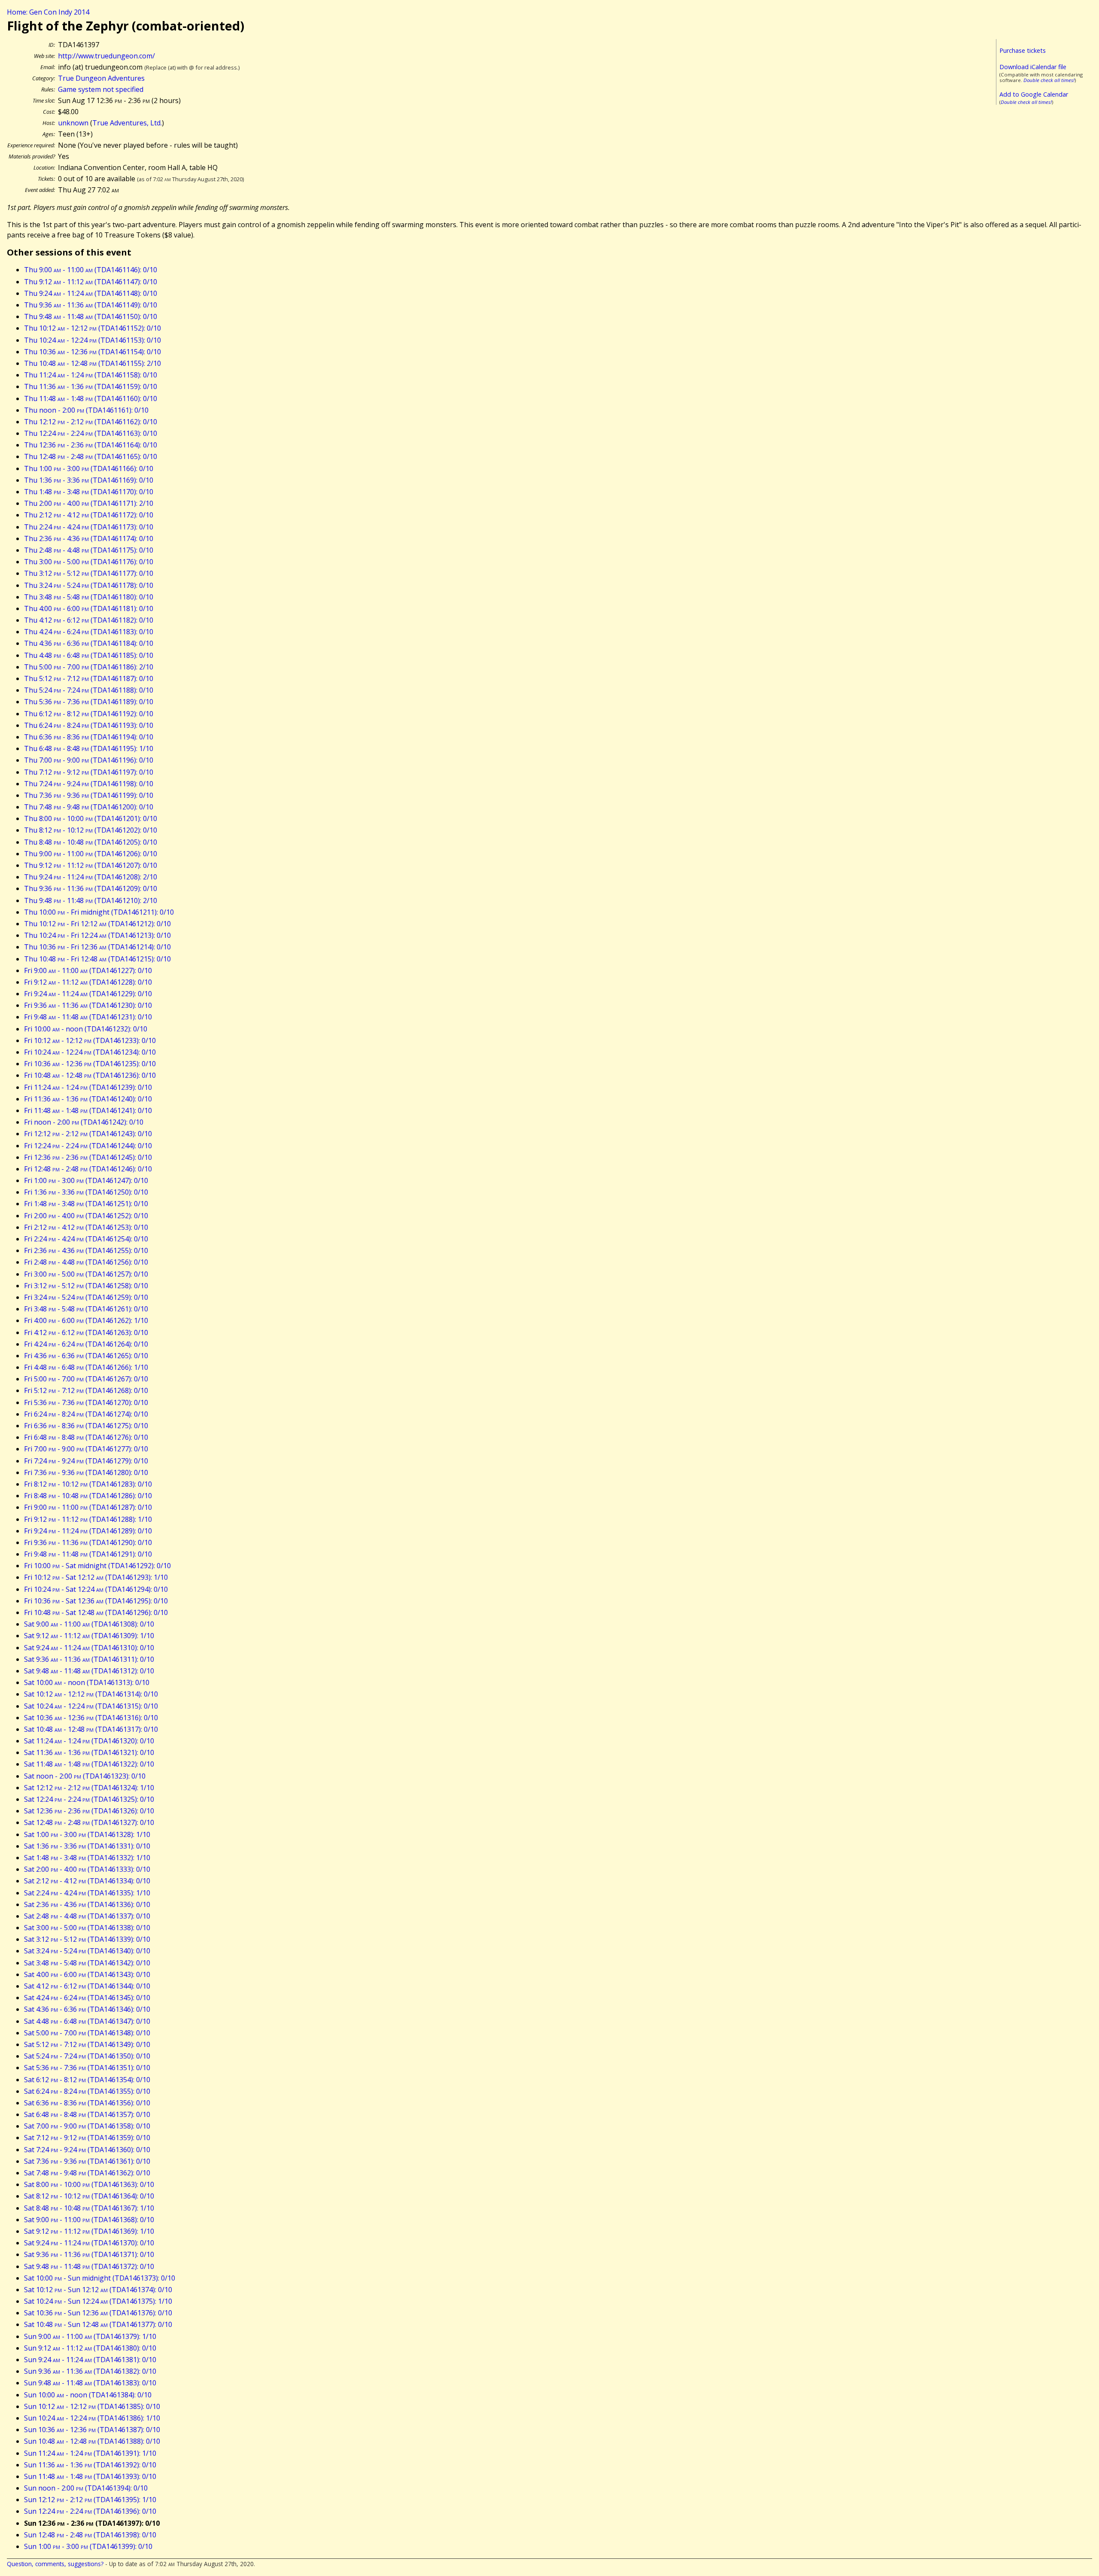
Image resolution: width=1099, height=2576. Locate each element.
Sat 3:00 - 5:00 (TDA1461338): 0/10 (87, 1928)
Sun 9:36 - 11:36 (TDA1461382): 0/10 (90, 2371)
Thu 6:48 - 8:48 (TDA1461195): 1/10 (89, 748)
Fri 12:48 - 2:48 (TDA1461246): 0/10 (88, 1169)
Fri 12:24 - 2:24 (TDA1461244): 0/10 (88, 1146)
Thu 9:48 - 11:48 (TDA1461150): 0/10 (91, 316)
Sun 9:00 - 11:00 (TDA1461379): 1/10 (90, 2336)
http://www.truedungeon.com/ (106, 56)
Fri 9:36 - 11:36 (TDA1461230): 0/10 (88, 1005)
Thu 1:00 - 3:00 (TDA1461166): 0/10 (89, 468)
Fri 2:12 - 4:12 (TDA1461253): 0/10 (86, 1227)
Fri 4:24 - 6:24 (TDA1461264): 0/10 (86, 1344)
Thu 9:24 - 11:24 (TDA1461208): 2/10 (91, 877)
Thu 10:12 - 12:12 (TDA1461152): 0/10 (93, 328)
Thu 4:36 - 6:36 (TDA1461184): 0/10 (89, 643)
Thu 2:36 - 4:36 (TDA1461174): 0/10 (89, 538)
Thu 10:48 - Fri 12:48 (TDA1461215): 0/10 (97, 959)
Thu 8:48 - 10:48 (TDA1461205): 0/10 (91, 842)
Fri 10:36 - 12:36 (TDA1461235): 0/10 (90, 1064)
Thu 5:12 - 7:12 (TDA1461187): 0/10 (89, 678)
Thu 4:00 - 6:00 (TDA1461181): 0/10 (89, 608)
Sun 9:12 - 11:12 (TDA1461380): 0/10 (90, 2348)
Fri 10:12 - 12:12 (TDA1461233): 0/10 (90, 1040)
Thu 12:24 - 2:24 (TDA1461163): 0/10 (91, 433)
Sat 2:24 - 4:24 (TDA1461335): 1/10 (87, 1893)
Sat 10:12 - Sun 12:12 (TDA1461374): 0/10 (98, 2290)
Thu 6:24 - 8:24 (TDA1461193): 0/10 (89, 725)
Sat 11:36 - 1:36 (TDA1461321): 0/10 (89, 1752)
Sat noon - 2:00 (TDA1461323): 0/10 (85, 1776)
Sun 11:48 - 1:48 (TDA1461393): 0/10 (90, 2476)
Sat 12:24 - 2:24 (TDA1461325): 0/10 (89, 1799)
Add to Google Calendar (1034, 94)
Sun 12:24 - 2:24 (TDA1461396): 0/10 (90, 2511)
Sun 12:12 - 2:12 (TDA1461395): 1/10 (90, 2500)
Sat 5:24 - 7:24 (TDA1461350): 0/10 (87, 2056)
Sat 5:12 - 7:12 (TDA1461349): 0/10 (87, 2044)
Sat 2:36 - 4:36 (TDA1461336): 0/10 (87, 1904)
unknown (73, 123)
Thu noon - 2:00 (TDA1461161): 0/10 (86, 410)
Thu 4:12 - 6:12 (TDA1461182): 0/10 (89, 620)
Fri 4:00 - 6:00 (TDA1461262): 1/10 (86, 1320)
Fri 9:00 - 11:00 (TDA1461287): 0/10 (88, 1507)
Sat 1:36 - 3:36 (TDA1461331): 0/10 (87, 1846)
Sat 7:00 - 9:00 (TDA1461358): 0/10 (87, 2126)
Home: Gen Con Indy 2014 (48, 12)
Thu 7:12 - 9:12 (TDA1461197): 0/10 (89, 772)
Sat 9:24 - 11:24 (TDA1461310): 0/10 (89, 1648)
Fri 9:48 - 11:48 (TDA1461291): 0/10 (88, 1554)
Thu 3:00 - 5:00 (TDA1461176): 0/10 (89, 562)
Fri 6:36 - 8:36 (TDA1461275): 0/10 (86, 1426)
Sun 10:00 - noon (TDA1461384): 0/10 (88, 2395)
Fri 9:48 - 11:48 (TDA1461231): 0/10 (88, 1017)
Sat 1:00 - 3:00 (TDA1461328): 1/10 (87, 1834)
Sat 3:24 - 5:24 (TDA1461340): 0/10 (87, 1951)
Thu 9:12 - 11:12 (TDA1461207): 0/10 (91, 865)
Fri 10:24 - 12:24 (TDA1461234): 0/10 (90, 1052)
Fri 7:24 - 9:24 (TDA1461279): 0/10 (86, 1461)
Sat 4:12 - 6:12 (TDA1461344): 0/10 (87, 1986)
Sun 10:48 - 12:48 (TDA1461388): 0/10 (92, 2441)
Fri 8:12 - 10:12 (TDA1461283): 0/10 (88, 1484)
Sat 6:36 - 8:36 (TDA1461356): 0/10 (87, 2103)
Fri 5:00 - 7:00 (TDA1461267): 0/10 (86, 1379)
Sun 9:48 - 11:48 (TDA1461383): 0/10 (90, 2383)
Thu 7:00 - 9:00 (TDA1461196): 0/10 (89, 760)
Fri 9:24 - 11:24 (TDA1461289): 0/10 (88, 1531)
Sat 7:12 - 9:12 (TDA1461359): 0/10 (87, 2138)
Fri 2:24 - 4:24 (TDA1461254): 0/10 (86, 1239)
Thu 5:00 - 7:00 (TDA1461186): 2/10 (89, 667)
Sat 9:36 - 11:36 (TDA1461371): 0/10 (89, 2254)
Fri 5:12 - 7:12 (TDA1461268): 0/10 (86, 1390)
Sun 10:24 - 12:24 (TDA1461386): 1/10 (92, 2418)
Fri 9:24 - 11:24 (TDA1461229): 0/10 (88, 994)
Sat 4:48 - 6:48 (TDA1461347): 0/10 (87, 2021)
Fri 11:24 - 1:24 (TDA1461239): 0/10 (88, 1087)
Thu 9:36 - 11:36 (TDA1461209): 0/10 (91, 888)
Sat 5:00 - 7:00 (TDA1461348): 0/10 (87, 2033)
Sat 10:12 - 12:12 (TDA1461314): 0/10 (91, 1694)
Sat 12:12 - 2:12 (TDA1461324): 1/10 (89, 1788)
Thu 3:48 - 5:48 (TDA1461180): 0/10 (89, 597)
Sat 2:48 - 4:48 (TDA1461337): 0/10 (87, 1916)
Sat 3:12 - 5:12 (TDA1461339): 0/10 (87, 1939)
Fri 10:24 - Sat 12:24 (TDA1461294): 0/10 (96, 1589)
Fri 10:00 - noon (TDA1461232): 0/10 (86, 1029)
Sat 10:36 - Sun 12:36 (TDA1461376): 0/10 (98, 2313)
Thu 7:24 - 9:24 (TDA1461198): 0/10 (89, 784)
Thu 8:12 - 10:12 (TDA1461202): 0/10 (91, 830)
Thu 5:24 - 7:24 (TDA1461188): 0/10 (89, 690)
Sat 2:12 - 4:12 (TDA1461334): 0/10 (87, 1881)
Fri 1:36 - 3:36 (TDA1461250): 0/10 (86, 1192)
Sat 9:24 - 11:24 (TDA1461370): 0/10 (89, 2243)
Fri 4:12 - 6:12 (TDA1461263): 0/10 (86, 1332)
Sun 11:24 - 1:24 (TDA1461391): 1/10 (90, 2453)
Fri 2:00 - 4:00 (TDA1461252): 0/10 (86, 1216)
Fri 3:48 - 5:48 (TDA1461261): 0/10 (86, 1309)
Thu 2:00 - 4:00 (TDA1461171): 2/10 (89, 503)
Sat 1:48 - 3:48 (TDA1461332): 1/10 (87, 1858)
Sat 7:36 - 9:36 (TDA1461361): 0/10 (87, 2161)
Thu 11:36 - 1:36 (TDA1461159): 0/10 (91, 386)
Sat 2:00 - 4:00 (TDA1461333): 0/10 (87, 1869)
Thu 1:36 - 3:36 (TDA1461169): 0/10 (89, 480)
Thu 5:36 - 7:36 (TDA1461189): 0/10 (89, 702)
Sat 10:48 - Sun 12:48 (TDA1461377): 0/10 (98, 2324)
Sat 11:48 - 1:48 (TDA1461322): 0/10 (89, 1764)
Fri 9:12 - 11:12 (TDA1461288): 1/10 (88, 1519)
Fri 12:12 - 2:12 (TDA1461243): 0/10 (88, 1134)
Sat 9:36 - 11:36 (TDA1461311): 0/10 (89, 1659)
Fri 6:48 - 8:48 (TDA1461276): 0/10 (86, 1437)
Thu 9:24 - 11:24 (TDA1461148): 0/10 (91, 293)
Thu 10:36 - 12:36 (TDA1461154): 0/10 (93, 352)
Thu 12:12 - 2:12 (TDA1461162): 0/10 (91, 422)
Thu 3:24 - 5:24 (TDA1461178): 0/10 (89, 585)
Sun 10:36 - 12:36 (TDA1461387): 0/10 (92, 2430)
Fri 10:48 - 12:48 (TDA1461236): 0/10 (90, 1075)
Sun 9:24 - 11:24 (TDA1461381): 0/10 (90, 2360)
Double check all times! (1049, 80)
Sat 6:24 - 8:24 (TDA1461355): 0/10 (87, 2091)
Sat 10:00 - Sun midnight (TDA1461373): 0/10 (100, 2278)
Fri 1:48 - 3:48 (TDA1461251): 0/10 (86, 1204)
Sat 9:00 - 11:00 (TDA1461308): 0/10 (89, 1624)
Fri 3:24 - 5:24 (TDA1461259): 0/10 (86, 1297)
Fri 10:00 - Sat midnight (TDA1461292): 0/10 (97, 1566)
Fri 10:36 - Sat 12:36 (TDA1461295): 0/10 (96, 1601)
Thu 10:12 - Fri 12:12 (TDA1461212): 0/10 (97, 924)
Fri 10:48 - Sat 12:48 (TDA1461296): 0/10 (96, 1612)
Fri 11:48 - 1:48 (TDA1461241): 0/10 (88, 1110)
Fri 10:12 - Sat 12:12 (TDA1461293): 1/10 (96, 1577)
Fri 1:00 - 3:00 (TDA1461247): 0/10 (86, 1180)
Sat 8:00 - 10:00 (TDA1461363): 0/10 (89, 2184)
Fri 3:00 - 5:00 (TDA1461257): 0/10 (86, 1274)
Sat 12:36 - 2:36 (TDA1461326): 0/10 (89, 1811)
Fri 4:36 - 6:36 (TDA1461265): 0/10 (86, 1356)
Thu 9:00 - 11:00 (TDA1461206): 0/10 (91, 854)
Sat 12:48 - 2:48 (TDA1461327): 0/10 (89, 1822)
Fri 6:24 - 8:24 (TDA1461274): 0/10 (86, 1414)
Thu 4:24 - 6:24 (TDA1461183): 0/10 (89, 632)
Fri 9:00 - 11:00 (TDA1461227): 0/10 (88, 970)
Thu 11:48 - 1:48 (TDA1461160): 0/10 (91, 398)
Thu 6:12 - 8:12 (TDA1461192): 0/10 (89, 714)
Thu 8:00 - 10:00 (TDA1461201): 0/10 (91, 818)
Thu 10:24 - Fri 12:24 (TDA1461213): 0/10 (97, 935)
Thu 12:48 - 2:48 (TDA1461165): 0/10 (91, 456)
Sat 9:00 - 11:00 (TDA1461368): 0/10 (89, 2220)
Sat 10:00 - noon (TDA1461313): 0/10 (87, 1682)
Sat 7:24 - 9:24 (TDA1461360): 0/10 (87, 2150)
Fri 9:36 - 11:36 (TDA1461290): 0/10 (88, 1542)
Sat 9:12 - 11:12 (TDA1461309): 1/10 (89, 1636)
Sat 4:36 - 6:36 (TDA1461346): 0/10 (87, 2009)
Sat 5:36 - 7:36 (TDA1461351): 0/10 (87, 2068)
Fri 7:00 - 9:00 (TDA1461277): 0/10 (86, 1449)
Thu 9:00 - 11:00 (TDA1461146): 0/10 (91, 270)
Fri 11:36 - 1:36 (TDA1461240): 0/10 (88, 1099)
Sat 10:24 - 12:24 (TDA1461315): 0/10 (91, 1706)
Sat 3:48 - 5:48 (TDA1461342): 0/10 (87, 1963)
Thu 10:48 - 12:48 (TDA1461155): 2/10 (93, 363)
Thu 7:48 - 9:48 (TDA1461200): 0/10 (89, 807)
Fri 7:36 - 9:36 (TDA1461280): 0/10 (86, 1472)
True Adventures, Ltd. (127, 123)
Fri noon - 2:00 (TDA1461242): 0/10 (84, 1122)
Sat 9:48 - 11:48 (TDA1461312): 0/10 (89, 1671)
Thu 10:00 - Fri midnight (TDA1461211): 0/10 (99, 912)
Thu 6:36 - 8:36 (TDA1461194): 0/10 (89, 737)
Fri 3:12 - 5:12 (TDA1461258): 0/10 (86, 1286)
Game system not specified (101, 89)
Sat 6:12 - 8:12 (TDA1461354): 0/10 (87, 2080)
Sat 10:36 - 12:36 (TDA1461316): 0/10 (91, 1718)
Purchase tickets (1023, 50)
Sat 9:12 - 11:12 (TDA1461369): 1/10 (89, 2231)
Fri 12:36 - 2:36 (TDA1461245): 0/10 (88, 1157)
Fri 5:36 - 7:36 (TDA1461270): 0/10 (86, 1402)
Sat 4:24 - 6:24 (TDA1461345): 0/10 (87, 1998)
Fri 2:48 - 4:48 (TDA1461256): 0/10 (86, 1262)
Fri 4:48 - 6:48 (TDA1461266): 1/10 (86, 1367)
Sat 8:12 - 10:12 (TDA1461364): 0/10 (89, 2196)
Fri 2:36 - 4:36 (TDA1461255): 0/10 (86, 1250)
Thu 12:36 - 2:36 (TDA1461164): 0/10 (91, 445)
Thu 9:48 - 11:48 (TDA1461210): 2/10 (91, 900)
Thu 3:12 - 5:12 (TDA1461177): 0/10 (89, 573)
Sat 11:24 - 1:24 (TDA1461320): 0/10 (89, 1741)
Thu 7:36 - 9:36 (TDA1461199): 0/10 (89, 795)
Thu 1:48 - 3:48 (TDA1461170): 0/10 (89, 492)
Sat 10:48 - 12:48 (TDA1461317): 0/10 (91, 1729)
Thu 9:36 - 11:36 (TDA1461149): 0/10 (91, 305)
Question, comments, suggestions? (55, 2564)
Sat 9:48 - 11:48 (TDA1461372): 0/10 (89, 2266)
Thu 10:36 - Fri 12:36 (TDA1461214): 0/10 (97, 947)
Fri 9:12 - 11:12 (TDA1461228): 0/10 (88, 982)
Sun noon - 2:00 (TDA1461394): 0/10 (86, 2488)
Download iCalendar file (1033, 67)
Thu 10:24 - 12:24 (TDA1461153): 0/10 (93, 340)
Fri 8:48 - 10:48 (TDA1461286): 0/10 (88, 1496)
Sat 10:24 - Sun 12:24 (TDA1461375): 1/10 (98, 2301)
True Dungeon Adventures (101, 78)
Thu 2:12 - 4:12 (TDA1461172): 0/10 (89, 515)
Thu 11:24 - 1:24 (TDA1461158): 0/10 (91, 375)
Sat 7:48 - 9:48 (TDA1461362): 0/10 (87, 2173)
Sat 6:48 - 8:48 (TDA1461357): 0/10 (87, 2114)
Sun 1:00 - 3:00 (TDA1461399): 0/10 (88, 2546)
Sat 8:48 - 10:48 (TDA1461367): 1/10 (89, 2208)
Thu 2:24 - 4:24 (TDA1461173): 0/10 (89, 527)
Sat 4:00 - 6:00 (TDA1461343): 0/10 (87, 1974)
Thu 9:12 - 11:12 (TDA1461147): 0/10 (91, 282)
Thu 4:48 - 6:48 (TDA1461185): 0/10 (89, 655)
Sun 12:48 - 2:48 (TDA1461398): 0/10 (90, 2535)
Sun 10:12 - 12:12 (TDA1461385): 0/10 (92, 2406)
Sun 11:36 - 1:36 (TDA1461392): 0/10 (90, 2465)
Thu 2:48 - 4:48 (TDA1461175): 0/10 (89, 550)
